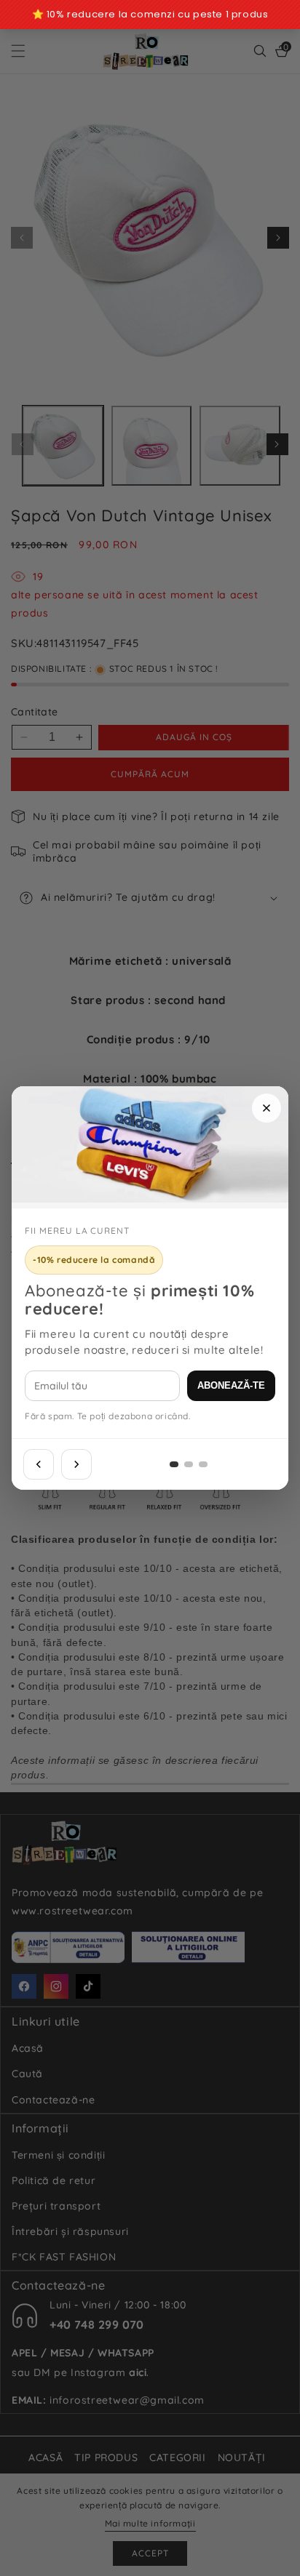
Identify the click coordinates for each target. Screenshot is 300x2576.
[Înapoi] (39, 1464)
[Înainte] (76, 1464)
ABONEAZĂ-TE (231, 1385)
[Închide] (267, 1108)
